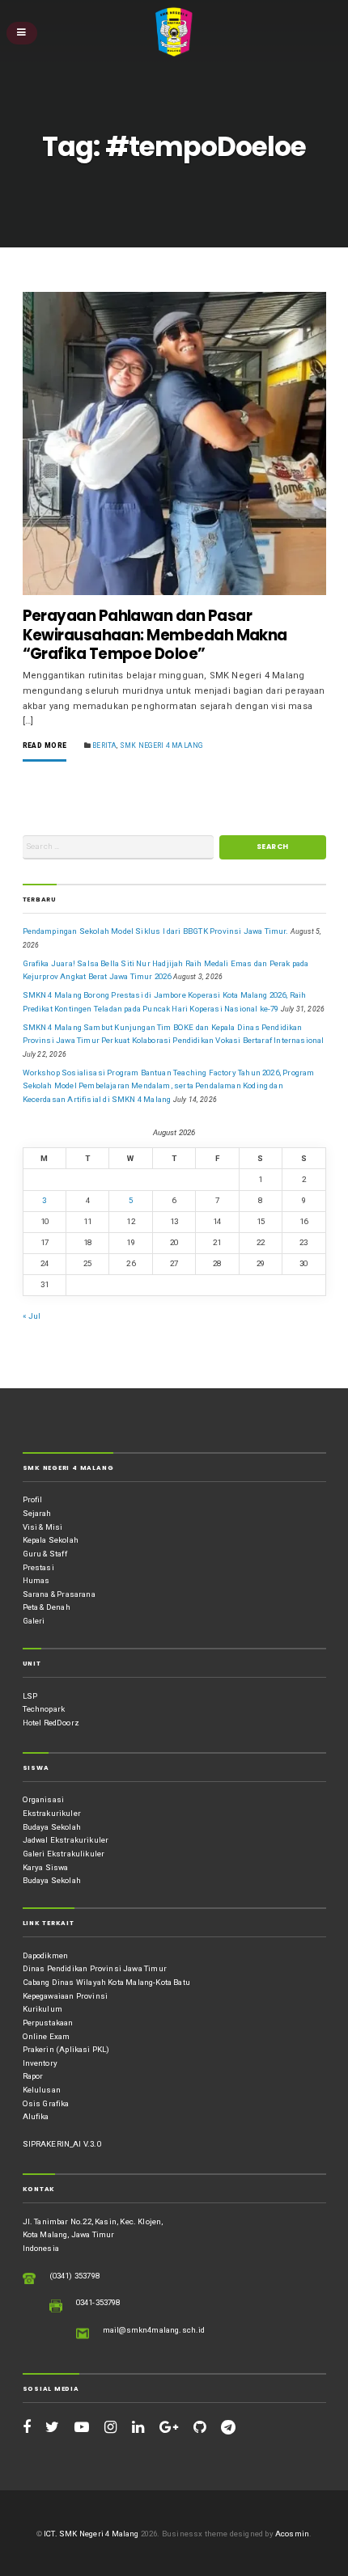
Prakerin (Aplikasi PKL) (66, 2049)
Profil (33, 1499)
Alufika (36, 2116)
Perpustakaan (48, 2023)
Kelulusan (42, 2090)
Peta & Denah (47, 1607)
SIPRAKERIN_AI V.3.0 (62, 2144)
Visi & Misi (43, 1527)
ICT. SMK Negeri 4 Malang (91, 2534)
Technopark (44, 1709)
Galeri (34, 1621)
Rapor (33, 2076)
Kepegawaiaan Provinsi (66, 1996)
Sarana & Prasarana (59, 1594)
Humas (36, 1580)
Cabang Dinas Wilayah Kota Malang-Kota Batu (106, 1982)
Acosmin (292, 2534)
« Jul (32, 1316)
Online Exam (47, 2036)
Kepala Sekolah (51, 1540)
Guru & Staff (45, 1554)
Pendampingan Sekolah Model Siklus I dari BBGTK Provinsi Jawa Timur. (156, 931)
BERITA (104, 745)
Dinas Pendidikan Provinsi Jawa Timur (95, 1968)
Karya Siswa (46, 1867)
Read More (45, 746)
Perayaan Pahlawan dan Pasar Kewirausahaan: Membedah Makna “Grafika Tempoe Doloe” (155, 635)
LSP (30, 1696)
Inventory (40, 2063)
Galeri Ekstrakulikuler (64, 1854)
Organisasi (44, 1799)
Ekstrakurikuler (52, 1813)
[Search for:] (118, 847)
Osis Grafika (46, 2103)
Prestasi (38, 1567)
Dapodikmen (46, 1955)
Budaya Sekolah (52, 1827)
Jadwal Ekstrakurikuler (66, 1840)
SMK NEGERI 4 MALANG (161, 745)
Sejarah (37, 1513)
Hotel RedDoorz (51, 1723)
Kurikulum (43, 2009)
